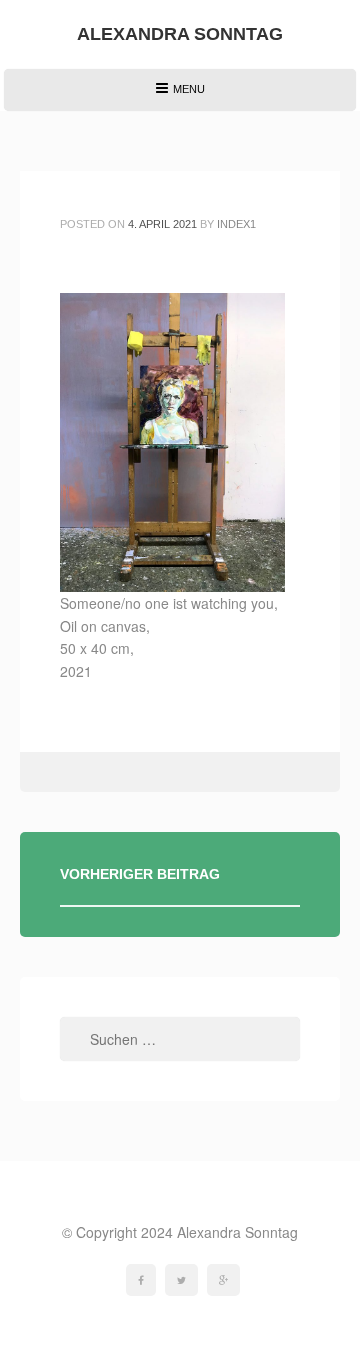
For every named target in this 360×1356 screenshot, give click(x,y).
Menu (180, 96)
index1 (236, 224)
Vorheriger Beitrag (140, 874)
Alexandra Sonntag (180, 34)
